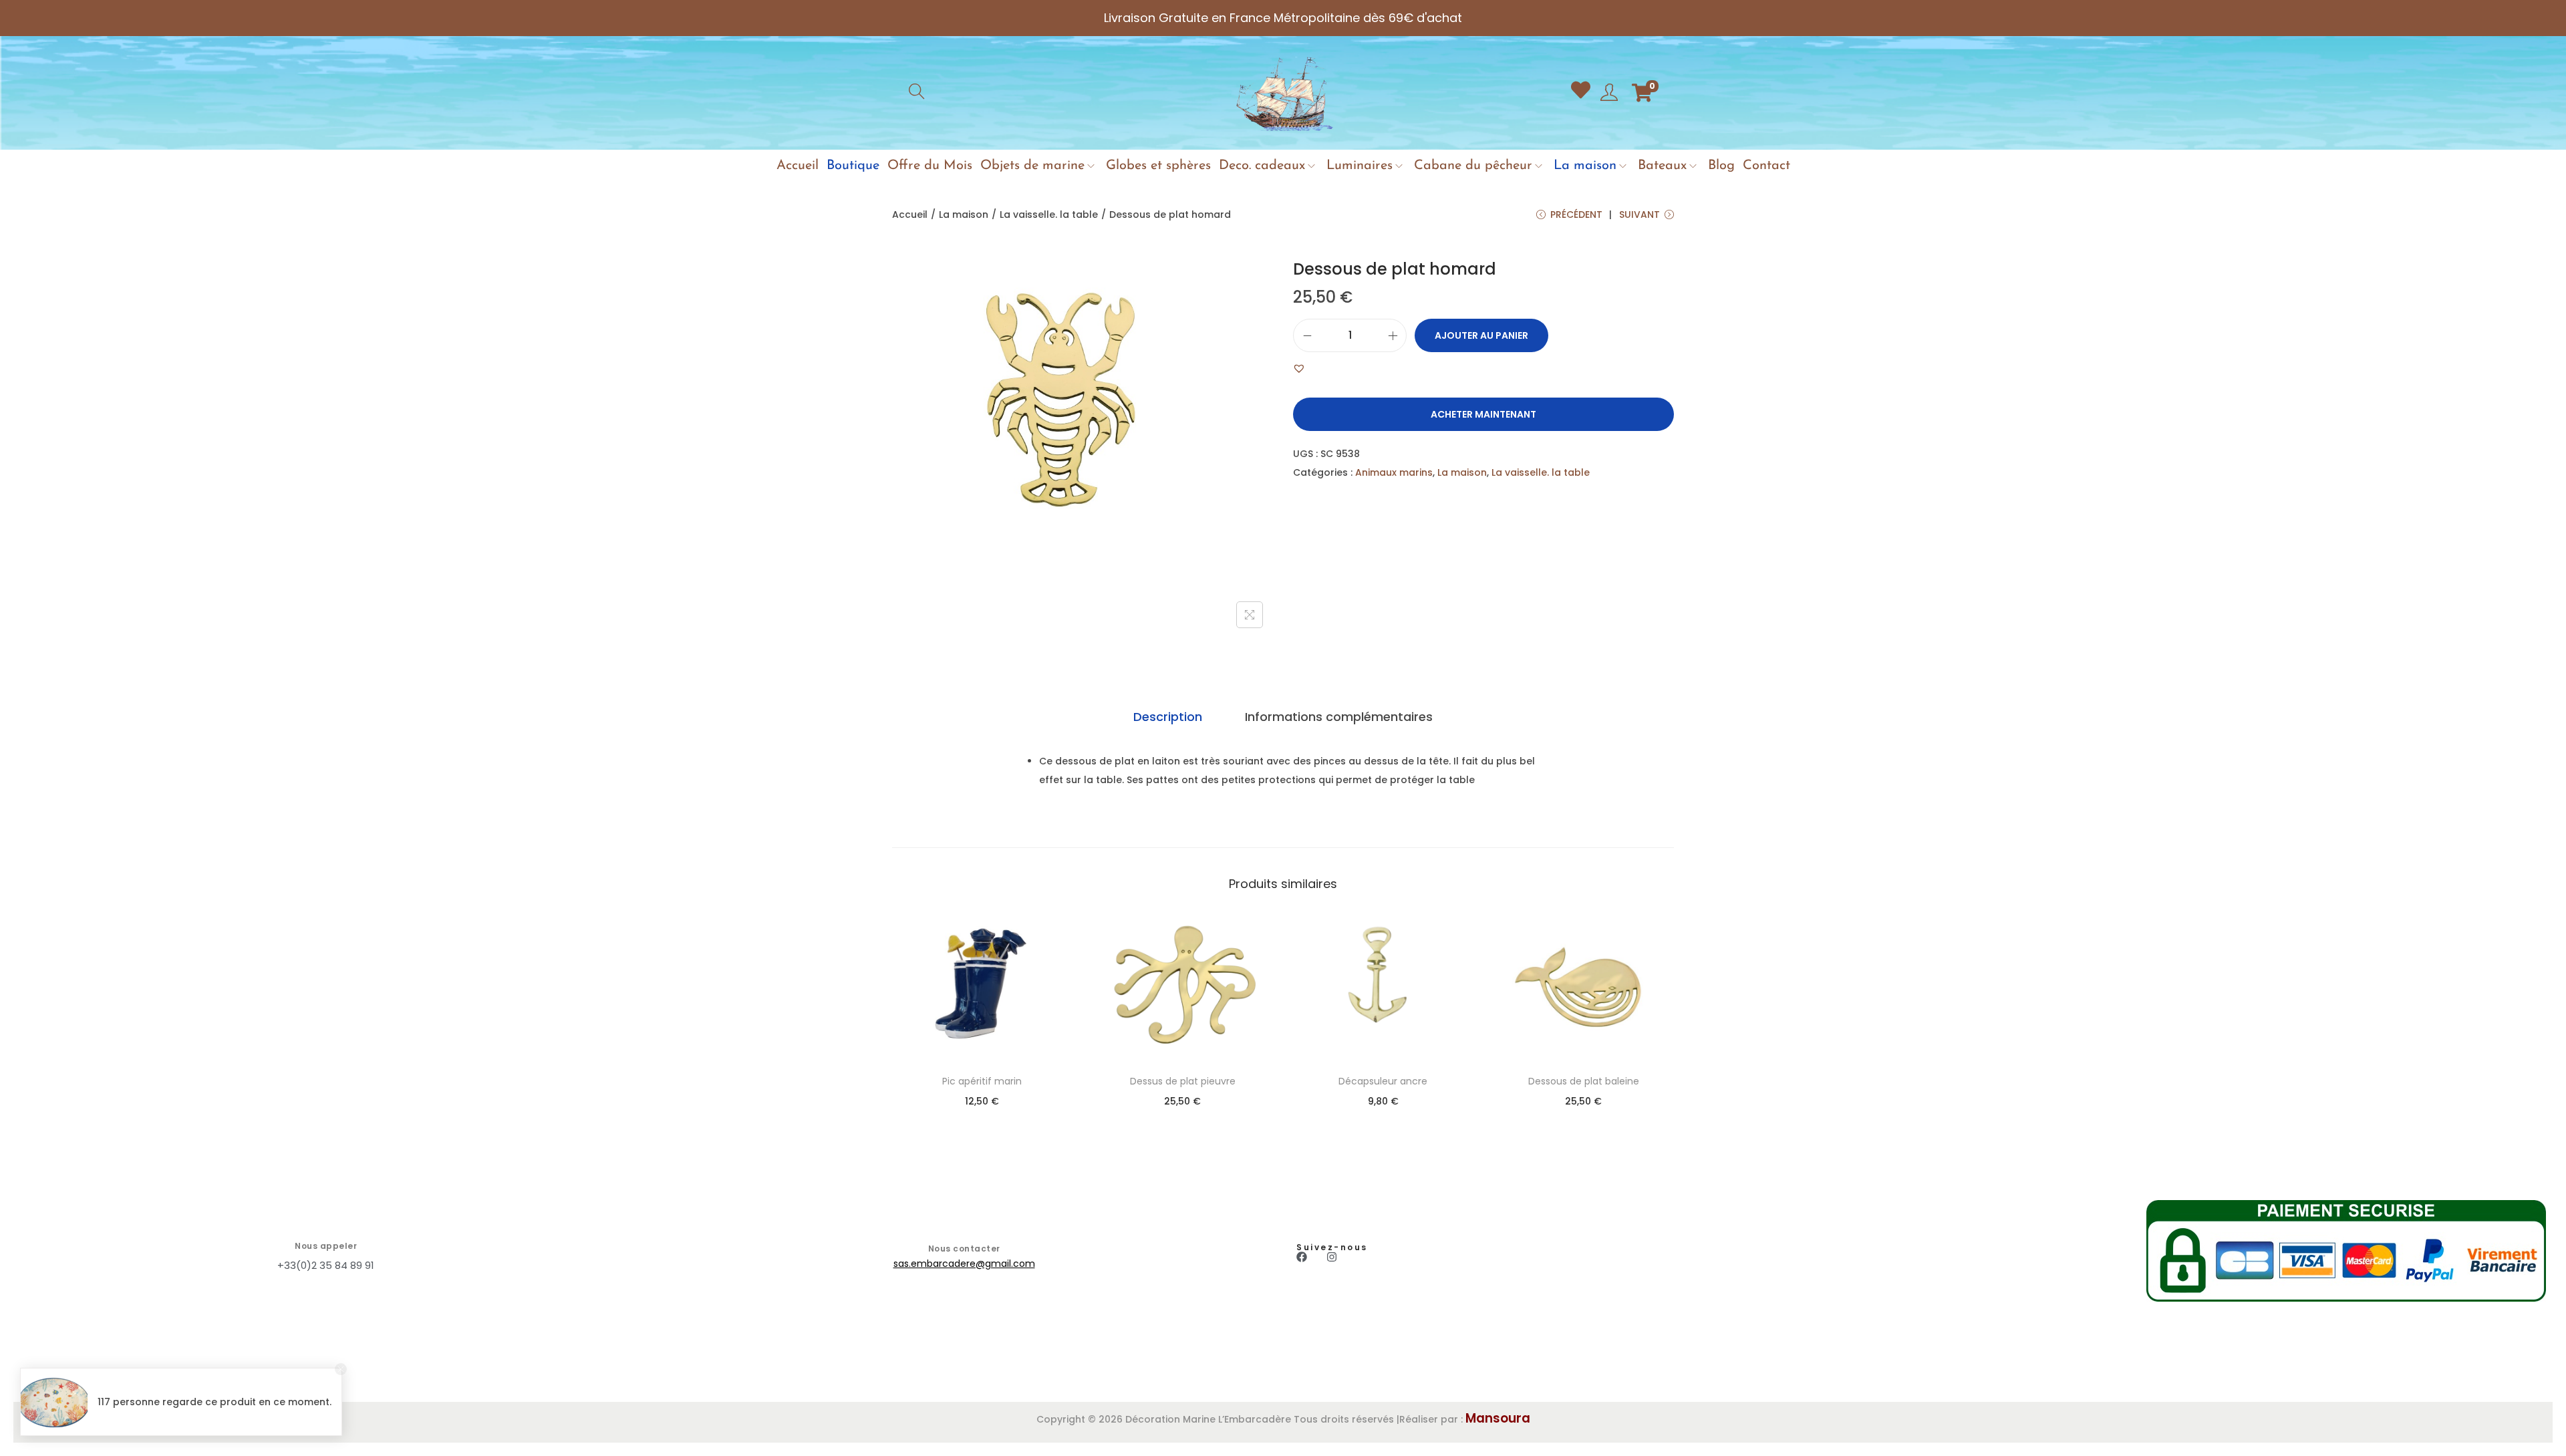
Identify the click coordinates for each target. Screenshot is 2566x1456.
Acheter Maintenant (1483, 414)
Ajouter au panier (1481, 335)
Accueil (910, 214)
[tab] (1168, 717)
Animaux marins (1394, 472)
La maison (964, 214)
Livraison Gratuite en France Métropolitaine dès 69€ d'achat (1283, 18)
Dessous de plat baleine (1584, 1081)
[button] (1299, 368)
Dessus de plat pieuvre (1183, 1081)
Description (1168, 717)
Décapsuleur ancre (1383, 1081)
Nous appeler (326, 1246)
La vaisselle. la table (1049, 214)
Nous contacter (964, 1249)
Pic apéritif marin (982, 1081)
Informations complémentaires (1339, 717)
